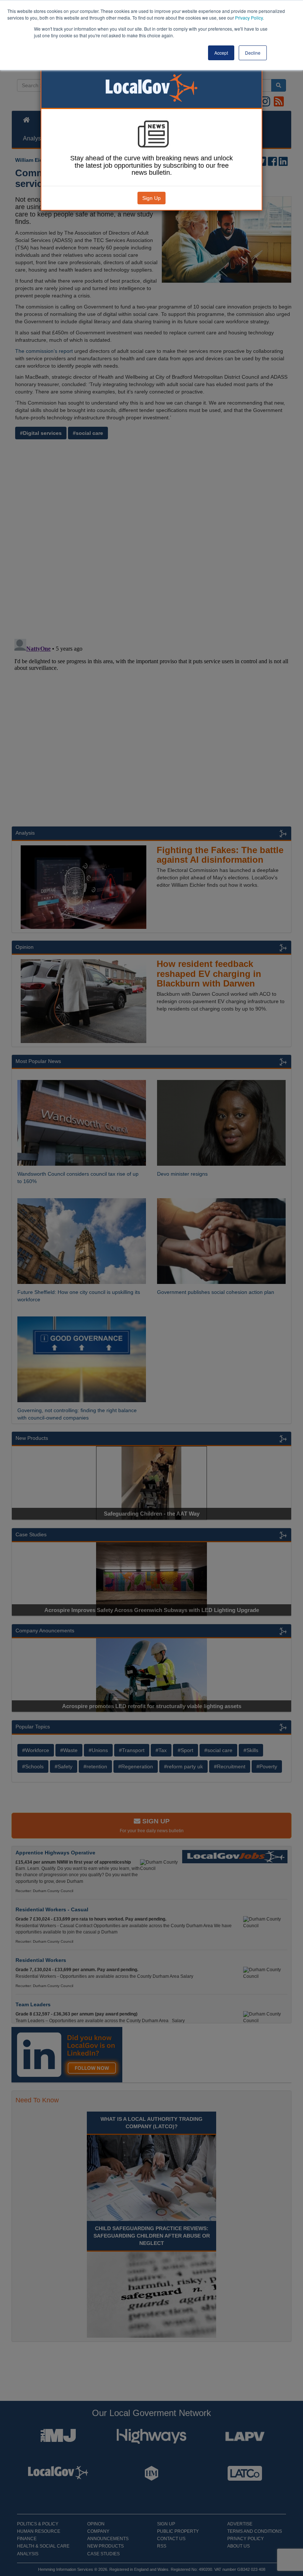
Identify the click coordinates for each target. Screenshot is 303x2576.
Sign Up (151, 198)
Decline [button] (253, 53)
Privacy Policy (249, 18)
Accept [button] (221, 53)
